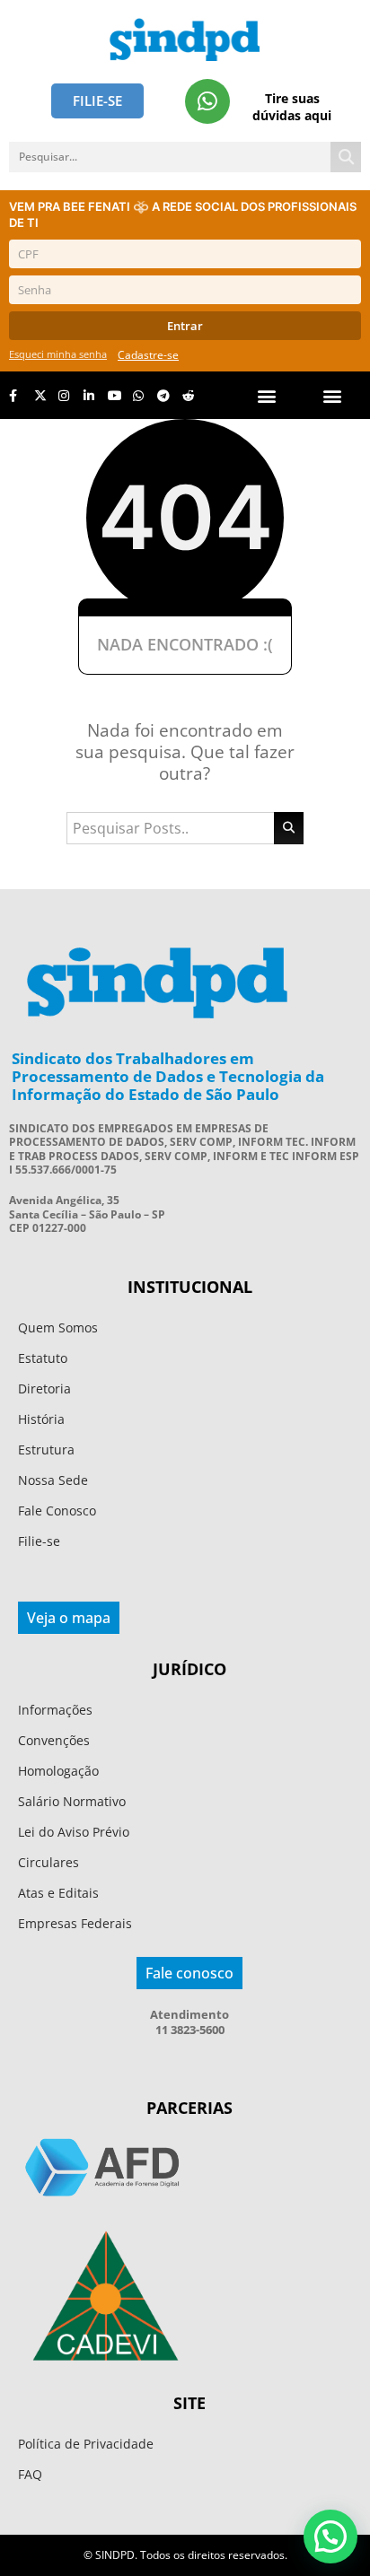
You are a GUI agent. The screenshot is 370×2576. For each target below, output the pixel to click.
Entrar (185, 326)
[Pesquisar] (346, 157)
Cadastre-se (148, 355)
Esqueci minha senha (58, 354)
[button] (333, 395)
